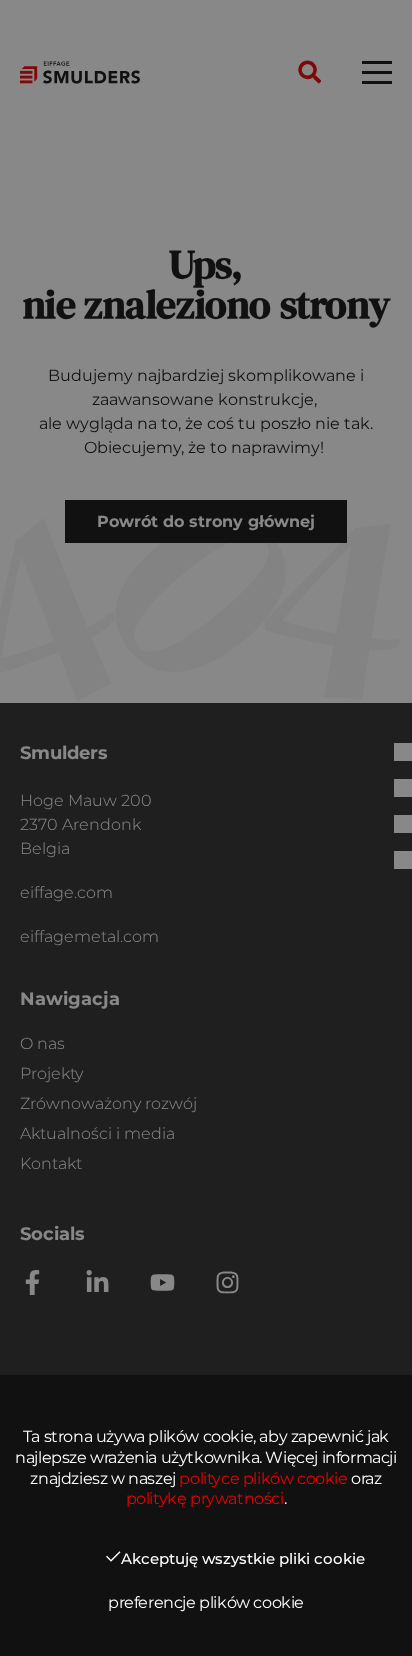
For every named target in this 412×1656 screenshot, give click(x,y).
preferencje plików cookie (206, 1602)
